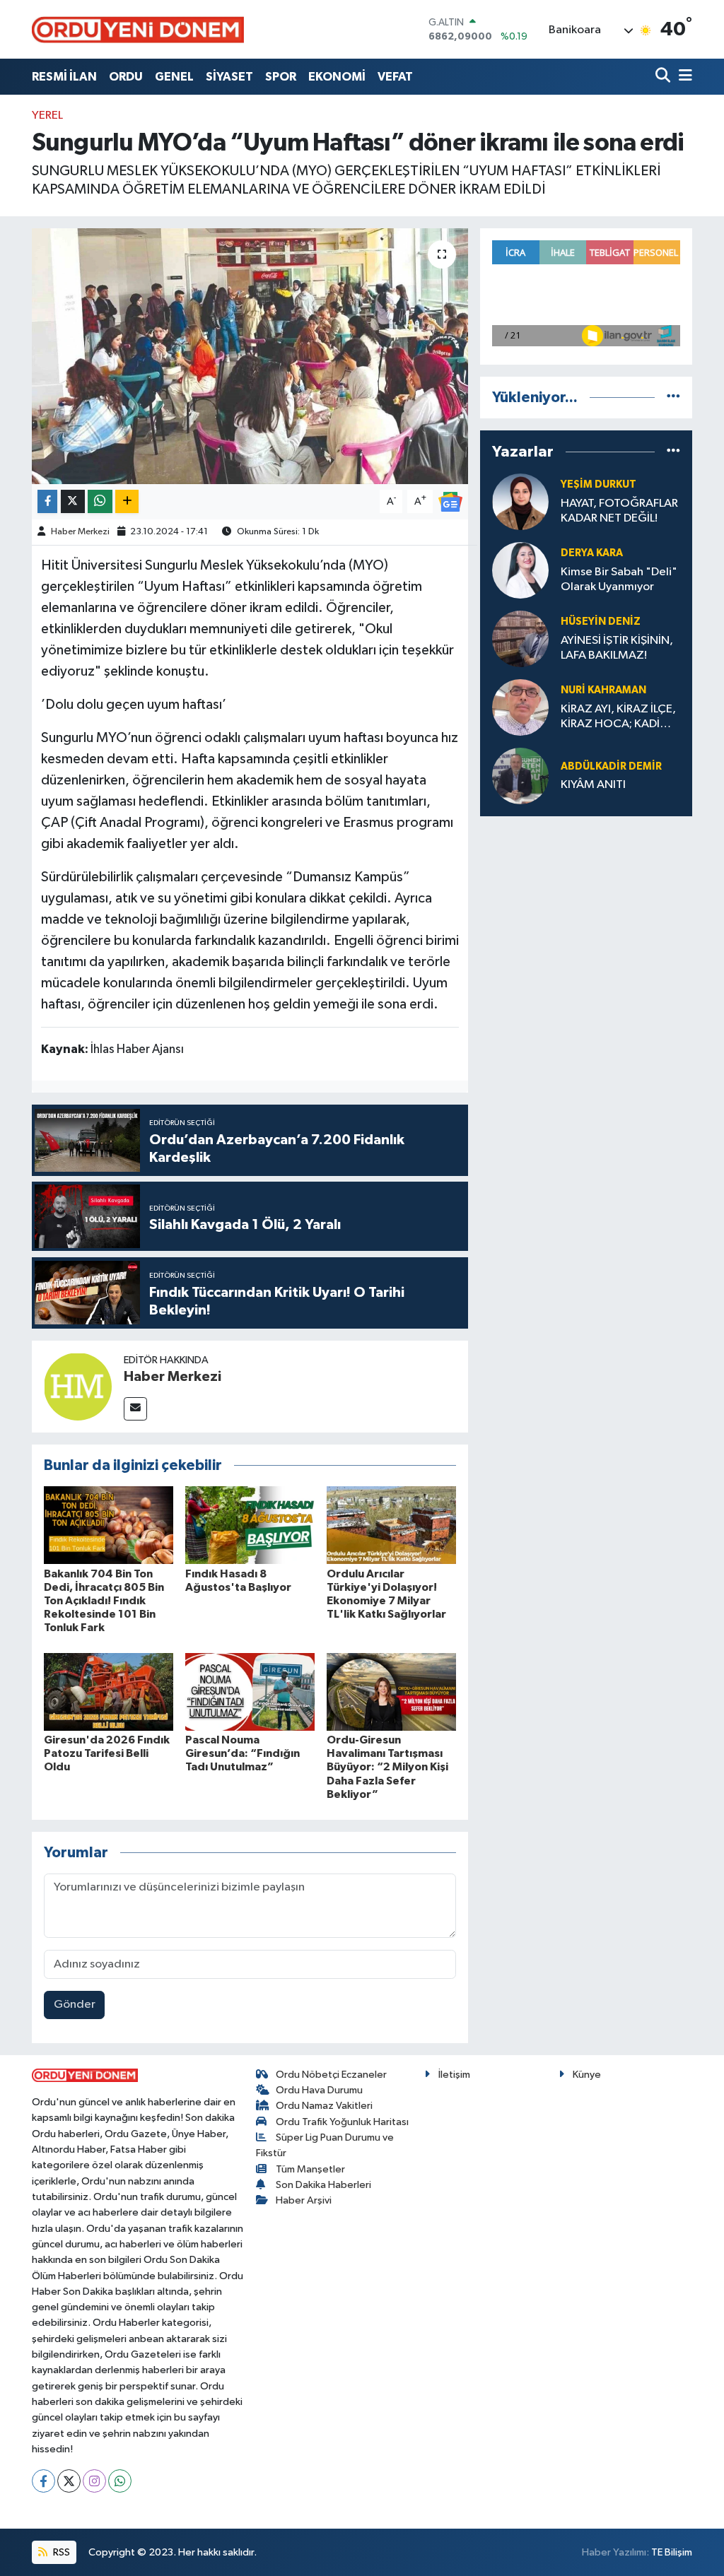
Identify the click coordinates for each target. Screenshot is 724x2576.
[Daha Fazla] (127, 501)
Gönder (75, 2005)
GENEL (174, 77)
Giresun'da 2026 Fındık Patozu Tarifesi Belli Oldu (107, 1753)
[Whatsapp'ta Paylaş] (100, 501)
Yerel (47, 116)
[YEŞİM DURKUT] (520, 501)
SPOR (281, 77)
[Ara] (664, 77)
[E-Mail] (135, 1409)
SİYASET (229, 77)
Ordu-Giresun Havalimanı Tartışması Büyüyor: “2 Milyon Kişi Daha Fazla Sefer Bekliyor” (387, 1767)
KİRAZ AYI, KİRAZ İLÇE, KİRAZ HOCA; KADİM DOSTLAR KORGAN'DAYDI (618, 718)
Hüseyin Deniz (601, 622)
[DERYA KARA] (520, 570)
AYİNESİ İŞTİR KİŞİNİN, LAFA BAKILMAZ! (617, 648)
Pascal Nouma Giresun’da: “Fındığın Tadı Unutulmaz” (243, 1753)
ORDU (126, 77)
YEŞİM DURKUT (599, 484)
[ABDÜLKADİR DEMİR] (520, 776)
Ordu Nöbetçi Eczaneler (331, 2075)
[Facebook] (43, 2481)
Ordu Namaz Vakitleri (324, 2106)
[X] (69, 2481)
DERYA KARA (592, 553)
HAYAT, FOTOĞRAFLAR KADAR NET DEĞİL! (619, 511)
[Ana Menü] (683, 77)
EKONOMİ (337, 77)
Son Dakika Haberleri (323, 2185)
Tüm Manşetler (310, 2169)
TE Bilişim (672, 2552)
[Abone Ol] (450, 501)
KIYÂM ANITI (593, 785)
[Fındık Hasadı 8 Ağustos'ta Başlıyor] (250, 1525)
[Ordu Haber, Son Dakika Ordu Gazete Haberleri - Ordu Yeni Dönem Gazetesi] (138, 29)
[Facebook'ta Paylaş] (47, 501)
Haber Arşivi (304, 2200)
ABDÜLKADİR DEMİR (611, 766)
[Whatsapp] (120, 2481)
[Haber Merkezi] (78, 1386)
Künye (587, 2075)
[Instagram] (94, 2481)
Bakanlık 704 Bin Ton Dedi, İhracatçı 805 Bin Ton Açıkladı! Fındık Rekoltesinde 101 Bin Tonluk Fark (104, 1601)
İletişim (454, 2075)
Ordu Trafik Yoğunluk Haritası (342, 2122)
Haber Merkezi (80, 532)
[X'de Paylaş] (73, 501)
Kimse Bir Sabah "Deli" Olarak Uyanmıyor (619, 580)
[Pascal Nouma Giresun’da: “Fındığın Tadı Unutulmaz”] (250, 1692)
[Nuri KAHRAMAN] (520, 707)
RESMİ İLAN (64, 77)
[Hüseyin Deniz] (520, 639)
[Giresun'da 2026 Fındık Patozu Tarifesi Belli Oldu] (109, 1692)
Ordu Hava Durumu (319, 2090)
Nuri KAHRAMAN (603, 690)
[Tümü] (673, 398)
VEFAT (395, 77)
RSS (60, 2552)
